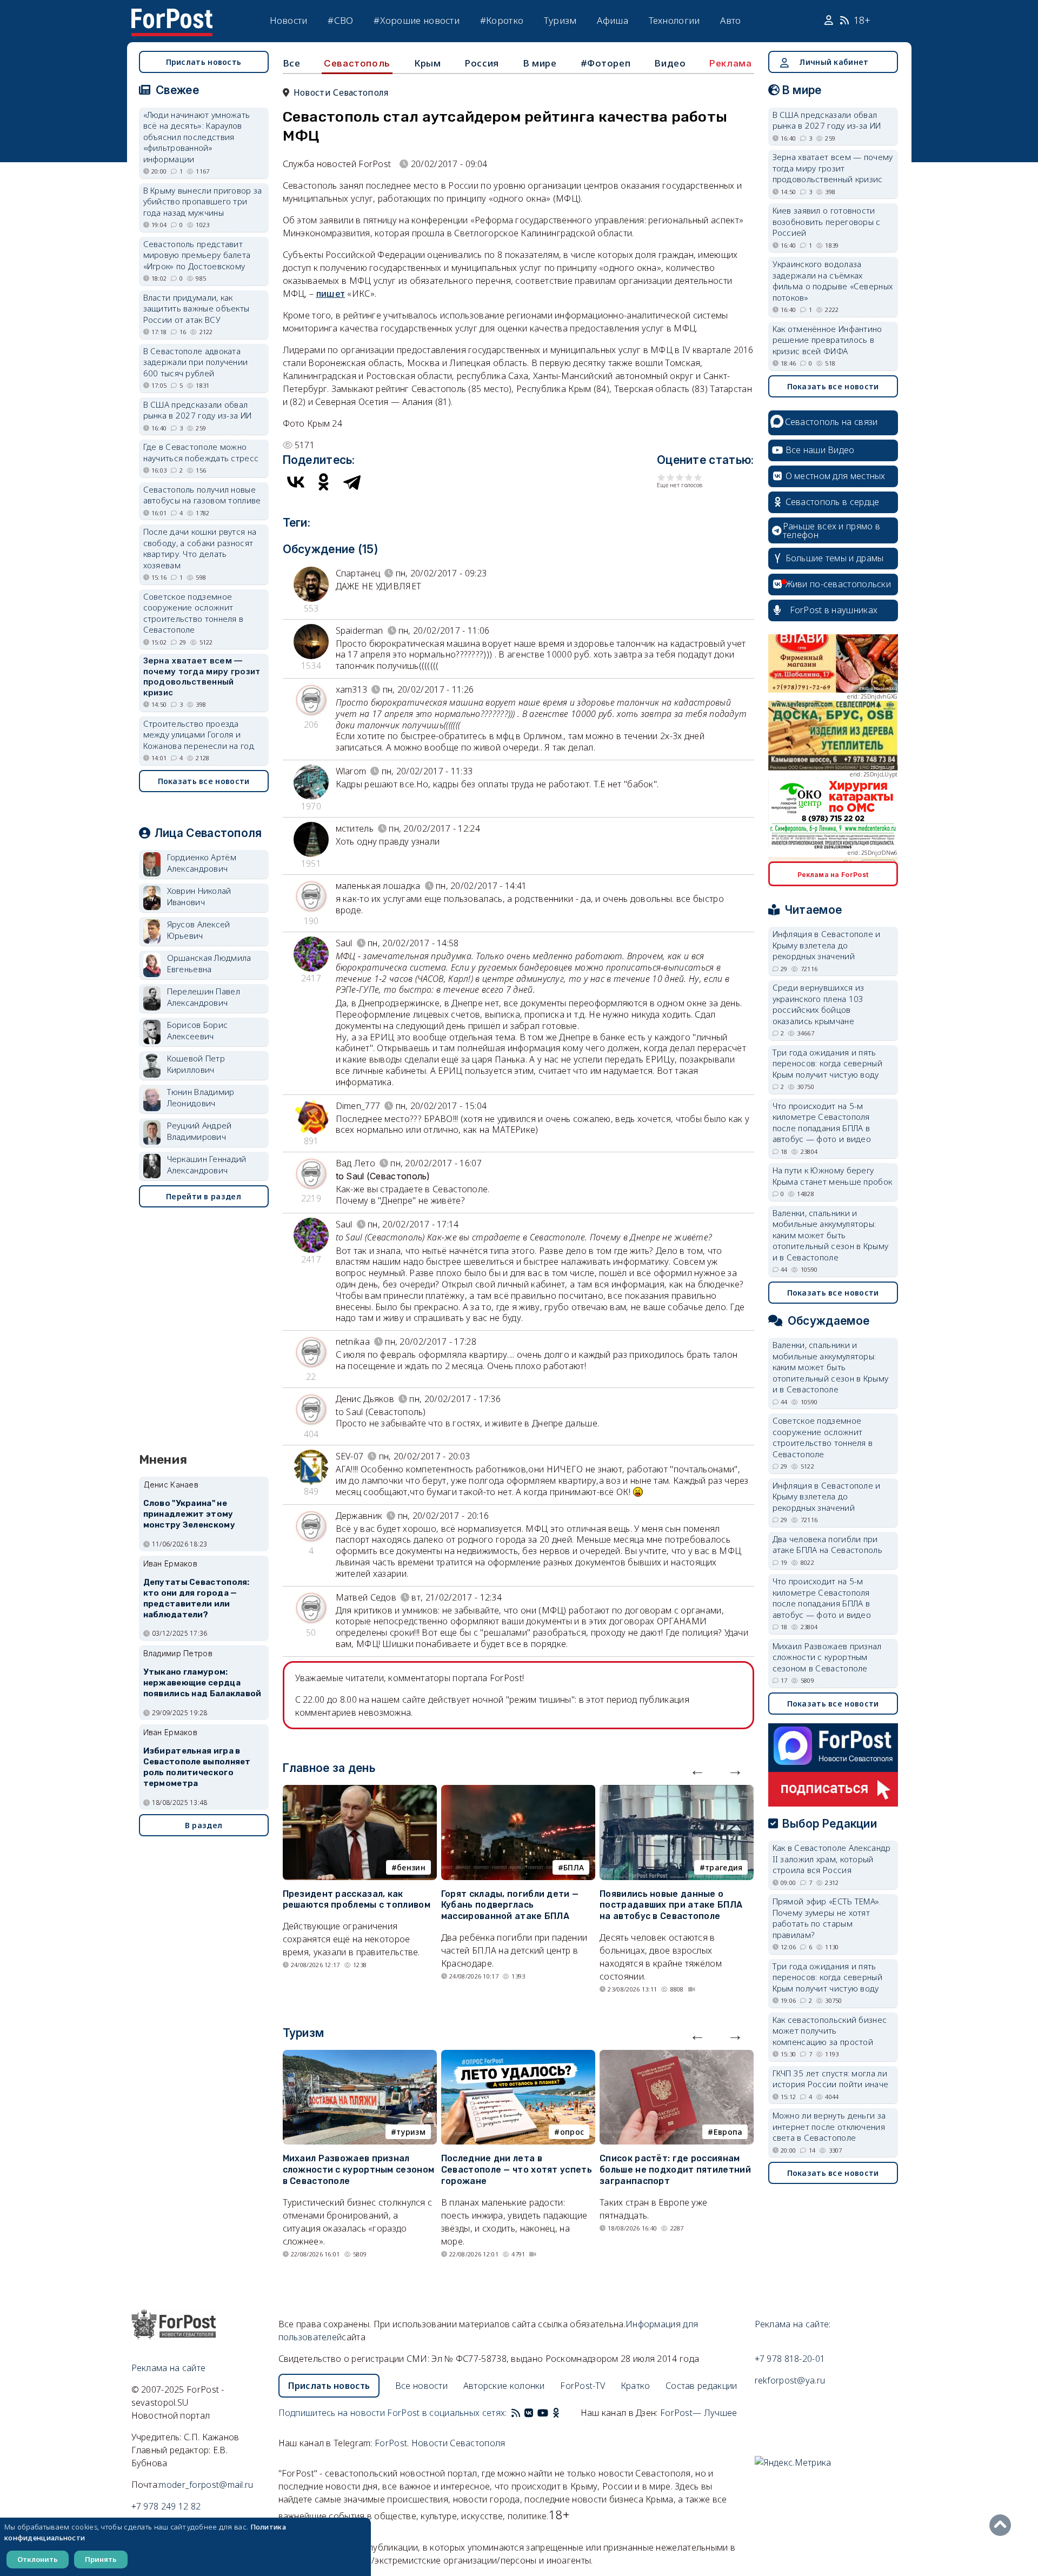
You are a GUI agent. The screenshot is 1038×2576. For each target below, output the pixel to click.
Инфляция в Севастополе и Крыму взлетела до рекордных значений (827, 945)
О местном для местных (836, 476)
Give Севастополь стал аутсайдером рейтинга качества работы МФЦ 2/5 (671, 477)
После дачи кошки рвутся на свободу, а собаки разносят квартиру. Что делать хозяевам (200, 548)
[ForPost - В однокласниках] (556, 2413)
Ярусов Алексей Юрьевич (199, 930)
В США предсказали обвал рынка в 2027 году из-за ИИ (198, 410)
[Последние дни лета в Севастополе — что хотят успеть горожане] (518, 2056)
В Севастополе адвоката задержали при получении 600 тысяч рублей (196, 362)
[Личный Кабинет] (830, 21)
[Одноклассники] (324, 482)
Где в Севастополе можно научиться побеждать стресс (201, 452)
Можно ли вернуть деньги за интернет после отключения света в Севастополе (829, 2126)
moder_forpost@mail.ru (206, 2485)
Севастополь (357, 63)
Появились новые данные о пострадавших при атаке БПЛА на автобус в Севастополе (671, 1905)
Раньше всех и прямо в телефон (831, 530)
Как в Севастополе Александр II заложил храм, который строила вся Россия (832, 1859)
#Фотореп (606, 63)
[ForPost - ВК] (529, 2413)
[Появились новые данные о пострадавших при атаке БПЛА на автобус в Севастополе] (677, 1791)
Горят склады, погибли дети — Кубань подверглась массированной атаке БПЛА (510, 1905)
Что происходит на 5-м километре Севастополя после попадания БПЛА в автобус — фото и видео (822, 1123)
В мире (540, 63)
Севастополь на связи (831, 422)
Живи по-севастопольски (839, 584)
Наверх (1003, 2525)
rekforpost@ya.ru (790, 2380)
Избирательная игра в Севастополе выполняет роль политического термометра (197, 1767)
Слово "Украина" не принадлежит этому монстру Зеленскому (189, 1514)
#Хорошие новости (417, 20)
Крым (427, 63)
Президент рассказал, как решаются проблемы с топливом (357, 1900)
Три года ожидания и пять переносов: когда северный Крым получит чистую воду (828, 1063)
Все (292, 63)
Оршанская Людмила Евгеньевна (209, 963)
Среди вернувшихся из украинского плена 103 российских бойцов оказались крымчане (819, 1004)
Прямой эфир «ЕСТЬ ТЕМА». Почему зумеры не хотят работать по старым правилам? (827, 1918)
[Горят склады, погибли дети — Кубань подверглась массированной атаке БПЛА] (518, 1791)
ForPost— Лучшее (699, 2413)
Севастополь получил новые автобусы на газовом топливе (202, 495)
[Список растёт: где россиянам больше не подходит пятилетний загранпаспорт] (677, 2056)
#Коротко (502, 20)
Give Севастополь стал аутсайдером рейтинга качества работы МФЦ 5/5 (698, 477)
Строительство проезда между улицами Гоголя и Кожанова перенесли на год (199, 735)
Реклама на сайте (169, 2368)
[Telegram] (352, 482)
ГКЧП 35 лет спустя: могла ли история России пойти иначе (831, 2079)
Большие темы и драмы (835, 558)
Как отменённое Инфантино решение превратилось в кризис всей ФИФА (827, 340)
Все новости (421, 2386)
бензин (411, 1867)
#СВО (340, 20)
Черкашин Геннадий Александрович (207, 1164)
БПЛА (574, 1867)
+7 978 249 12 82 (166, 2506)
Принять (101, 2559)
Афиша (613, 20)
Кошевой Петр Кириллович (196, 1064)
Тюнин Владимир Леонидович (201, 1097)
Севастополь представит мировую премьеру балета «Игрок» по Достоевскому (197, 255)
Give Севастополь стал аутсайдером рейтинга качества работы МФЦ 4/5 (689, 477)
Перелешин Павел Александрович (204, 997)
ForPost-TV (583, 2386)
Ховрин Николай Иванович (199, 896)
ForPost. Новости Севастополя (440, 2443)
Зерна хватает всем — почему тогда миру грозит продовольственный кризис (202, 676)
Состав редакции (701, 2386)
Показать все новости (204, 781)
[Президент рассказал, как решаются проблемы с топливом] (360, 1791)
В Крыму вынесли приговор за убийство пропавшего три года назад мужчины (203, 201)
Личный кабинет (834, 62)
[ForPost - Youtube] (543, 2413)
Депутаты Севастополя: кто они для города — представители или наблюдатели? (197, 1598)
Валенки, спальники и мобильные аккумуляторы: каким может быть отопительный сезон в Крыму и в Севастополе (831, 1235)
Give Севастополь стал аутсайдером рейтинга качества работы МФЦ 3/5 (680, 477)
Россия (482, 63)
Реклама (730, 63)
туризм (411, 2132)
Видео (670, 63)
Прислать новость (204, 62)
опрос (572, 2132)
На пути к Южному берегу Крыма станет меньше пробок (833, 1176)
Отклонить (38, 2559)
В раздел (204, 1825)
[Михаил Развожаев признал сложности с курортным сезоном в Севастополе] (360, 2056)
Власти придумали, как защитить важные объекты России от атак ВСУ (197, 308)
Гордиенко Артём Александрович (202, 863)
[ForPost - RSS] (516, 2413)
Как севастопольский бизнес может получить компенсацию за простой (830, 2031)
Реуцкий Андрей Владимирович (199, 1131)
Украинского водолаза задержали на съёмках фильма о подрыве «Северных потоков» (833, 281)
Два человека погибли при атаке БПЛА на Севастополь (828, 1545)
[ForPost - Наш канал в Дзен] (563, 2413)
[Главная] (172, 15)
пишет (331, 294)
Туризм (560, 20)
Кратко (636, 2386)
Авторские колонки (504, 2386)
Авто (730, 20)
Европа (728, 2132)
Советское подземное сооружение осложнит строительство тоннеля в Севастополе (194, 613)
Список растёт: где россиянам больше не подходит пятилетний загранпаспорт (675, 2170)
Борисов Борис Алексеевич (198, 1030)
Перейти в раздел (204, 1196)
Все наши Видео (820, 450)
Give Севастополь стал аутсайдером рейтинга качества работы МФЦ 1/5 (661, 477)
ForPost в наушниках (834, 610)
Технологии (674, 20)
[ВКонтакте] (296, 482)
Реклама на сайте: (793, 2324)
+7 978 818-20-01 (790, 2359)
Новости (289, 20)
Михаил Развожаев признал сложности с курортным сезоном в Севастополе (359, 2170)
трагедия (724, 1867)
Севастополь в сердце (833, 502)
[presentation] (697, 1770)
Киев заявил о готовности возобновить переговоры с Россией (827, 221)
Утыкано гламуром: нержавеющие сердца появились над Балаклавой (202, 1683)
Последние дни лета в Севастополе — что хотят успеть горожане (517, 2170)
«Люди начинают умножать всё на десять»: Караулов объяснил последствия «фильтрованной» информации (197, 137)
